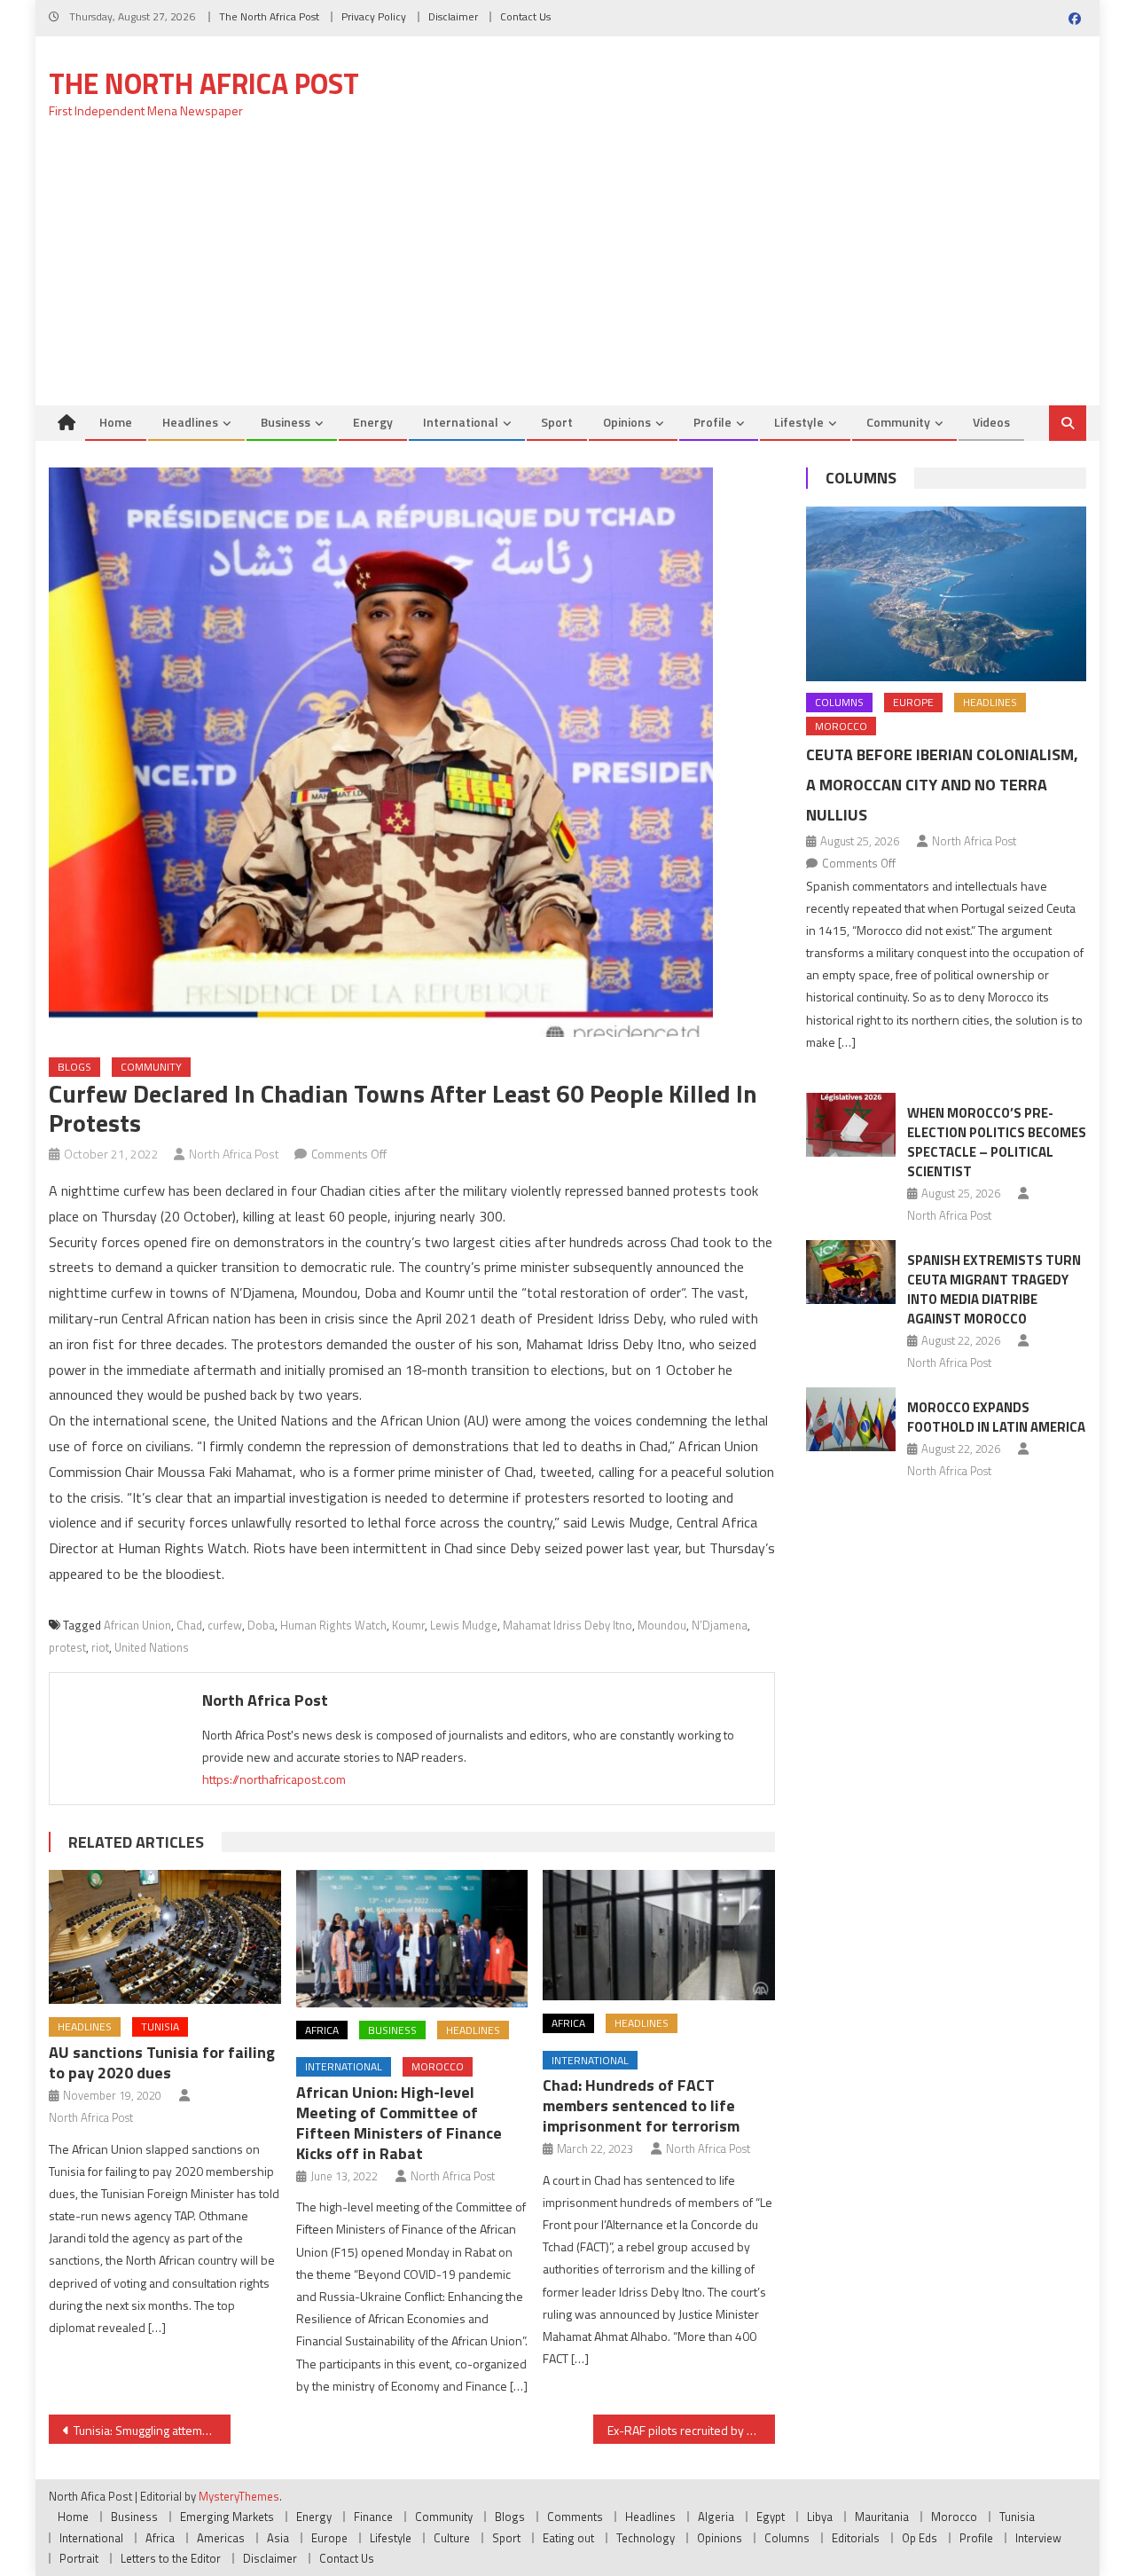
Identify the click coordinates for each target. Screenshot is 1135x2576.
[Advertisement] (567, 272)
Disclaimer (453, 16)
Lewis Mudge (464, 1625)
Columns (861, 478)
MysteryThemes (239, 2496)
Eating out (568, 2538)
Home (116, 422)
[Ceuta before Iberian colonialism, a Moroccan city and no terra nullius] (946, 594)
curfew (225, 1625)
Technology (646, 2538)
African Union (137, 1625)
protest (67, 1647)
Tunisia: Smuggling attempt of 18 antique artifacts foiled (152, 2430)
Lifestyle (799, 422)
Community (898, 422)
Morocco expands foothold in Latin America (996, 1417)
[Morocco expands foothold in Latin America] (851, 1419)
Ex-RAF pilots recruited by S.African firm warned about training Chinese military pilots (691, 2430)
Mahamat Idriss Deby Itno (567, 1625)
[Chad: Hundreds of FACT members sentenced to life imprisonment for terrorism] (659, 1935)
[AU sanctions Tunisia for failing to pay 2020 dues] (165, 1937)
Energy (373, 422)
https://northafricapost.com (274, 1779)
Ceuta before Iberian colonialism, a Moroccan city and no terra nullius (942, 785)
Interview (1038, 2538)
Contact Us (525, 16)
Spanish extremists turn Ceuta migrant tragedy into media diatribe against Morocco (994, 1289)
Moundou (662, 1625)
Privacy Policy (374, 16)
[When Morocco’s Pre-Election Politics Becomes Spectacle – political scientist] (851, 1125)
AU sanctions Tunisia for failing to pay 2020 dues (162, 2062)
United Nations (152, 1647)
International (461, 422)
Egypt (771, 2517)
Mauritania (882, 2517)
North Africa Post (234, 1154)
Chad (189, 1625)
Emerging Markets (227, 2517)
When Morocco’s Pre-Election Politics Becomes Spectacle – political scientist (997, 1142)
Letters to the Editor (171, 2558)
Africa (322, 2030)
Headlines (190, 422)
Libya (820, 2517)
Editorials (856, 2538)
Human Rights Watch (333, 1625)
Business (286, 422)
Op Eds (920, 2538)
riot (100, 1647)
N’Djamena (720, 1625)
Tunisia (160, 2026)
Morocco (438, 2066)
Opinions (627, 422)
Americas (221, 2538)
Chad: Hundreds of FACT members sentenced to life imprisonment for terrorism (641, 2105)
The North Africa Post (269, 16)
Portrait (79, 2558)
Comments (575, 2517)
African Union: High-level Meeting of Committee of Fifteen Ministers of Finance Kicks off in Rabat (399, 2123)
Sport (557, 422)
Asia (278, 2538)
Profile (712, 422)
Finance (373, 2517)
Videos (991, 422)
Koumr (408, 1625)
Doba (261, 1625)
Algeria (716, 2517)
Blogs (74, 1067)
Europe (913, 702)
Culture (452, 2538)
